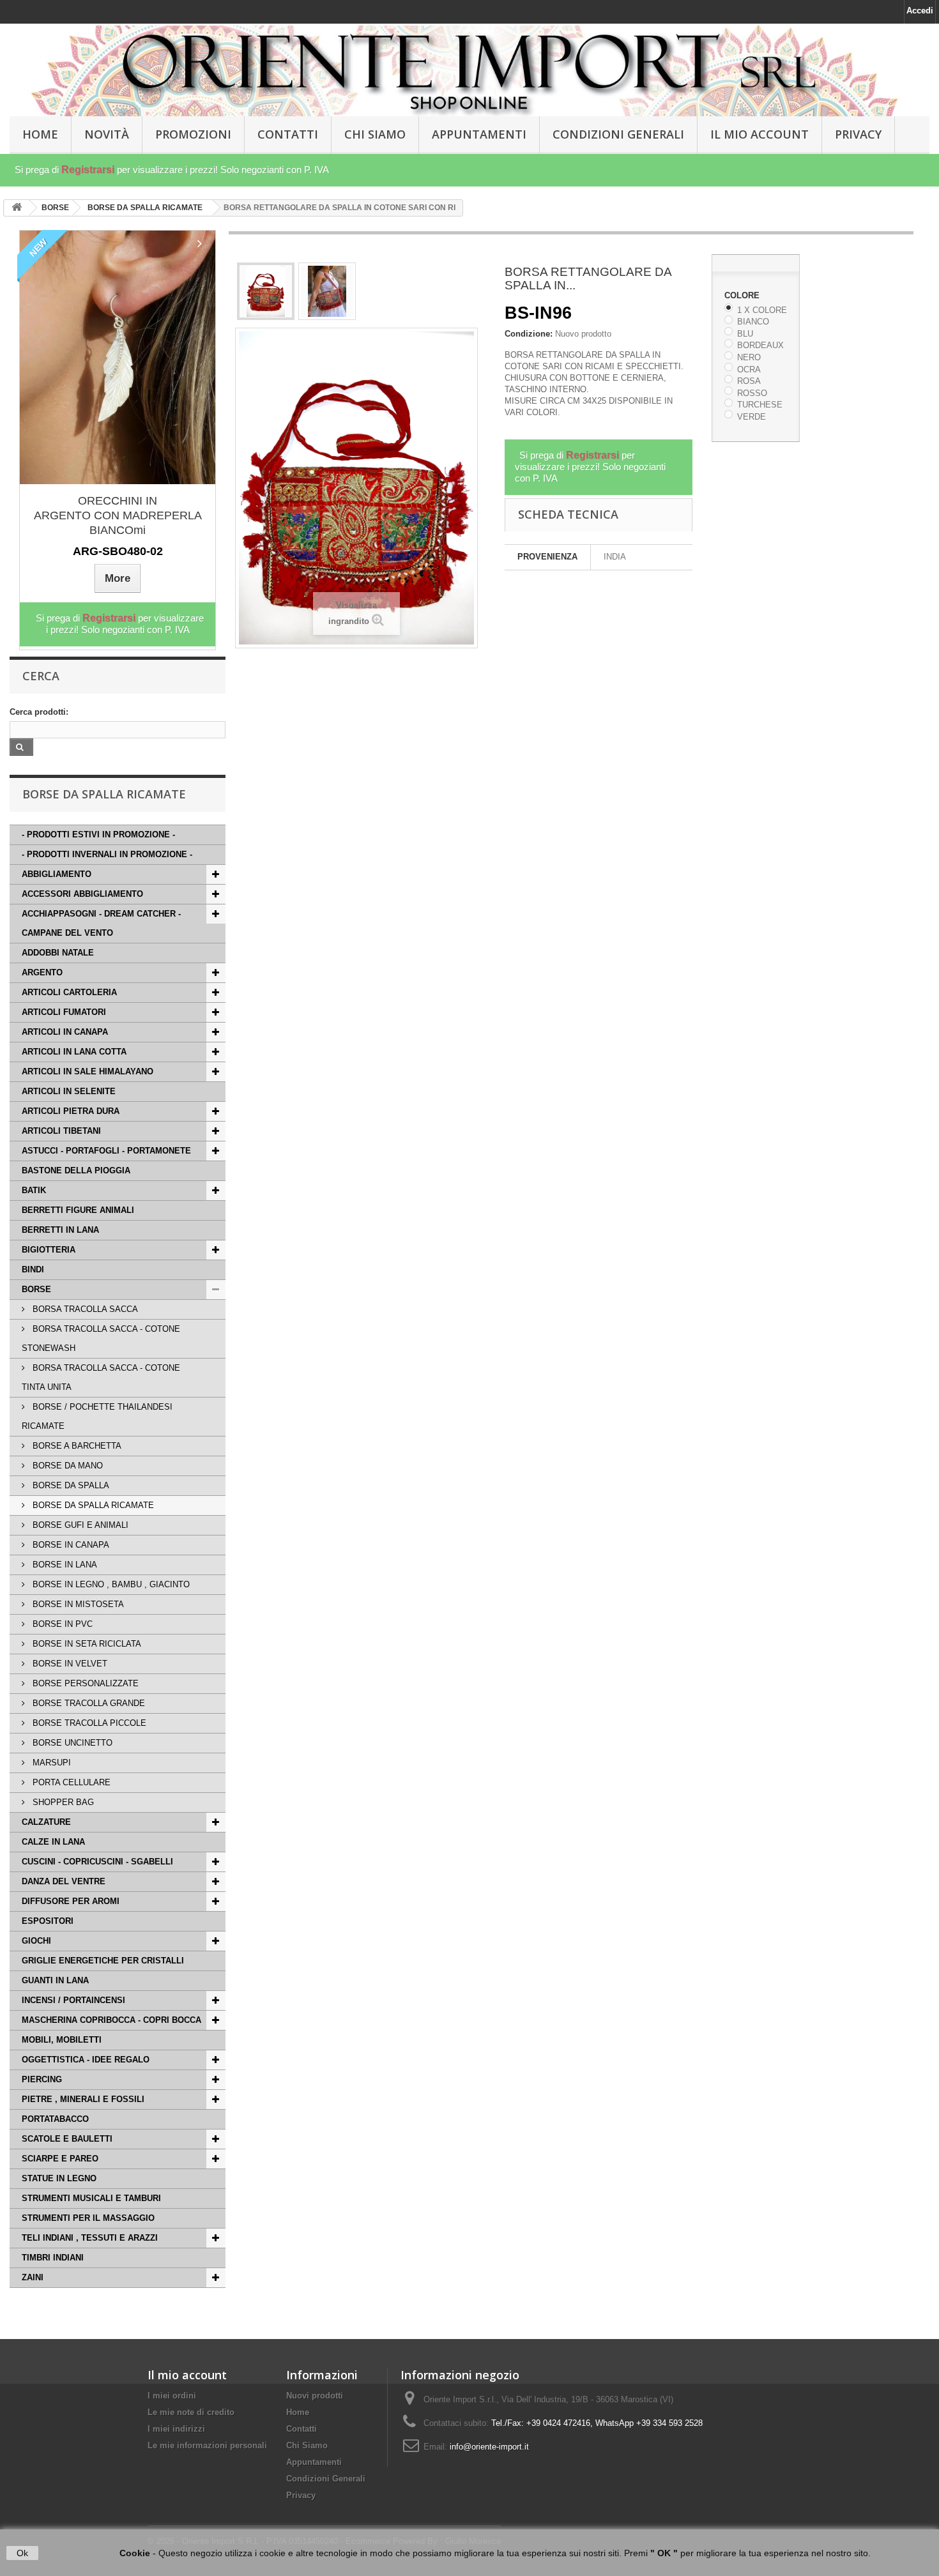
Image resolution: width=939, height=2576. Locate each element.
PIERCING (42, 2079)
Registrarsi (88, 170)
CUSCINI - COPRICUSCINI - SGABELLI (97, 1862)
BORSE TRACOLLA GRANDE (88, 1703)
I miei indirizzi (176, 2429)
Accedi (920, 11)
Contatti (288, 134)
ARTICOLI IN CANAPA (65, 1032)
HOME (40, 134)
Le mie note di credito (191, 2412)
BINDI (33, 1269)
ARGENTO (42, 972)
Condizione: (529, 334)
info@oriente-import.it (489, 2447)
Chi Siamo (375, 134)
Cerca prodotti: (39, 712)
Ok (22, 2553)
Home (298, 2412)
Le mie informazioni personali (207, 2445)
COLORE (743, 295)
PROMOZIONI (193, 134)
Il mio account (187, 2375)
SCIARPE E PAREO (60, 2159)
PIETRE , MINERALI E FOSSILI (83, 2099)
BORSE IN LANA (64, 1565)
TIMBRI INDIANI (53, 2258)
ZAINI (33, 2277)
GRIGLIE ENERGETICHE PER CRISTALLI (103, 1961)
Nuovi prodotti (315, 2396)
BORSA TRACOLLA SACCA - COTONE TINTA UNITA (101, 1377)
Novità (107, 134)
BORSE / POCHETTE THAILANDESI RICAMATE (97, 1416)
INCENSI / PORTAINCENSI (73, 2000)
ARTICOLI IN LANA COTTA (74, 1052)
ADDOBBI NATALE (58, 953)
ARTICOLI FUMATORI (64, 1012)
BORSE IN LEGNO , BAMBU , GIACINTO (110, 1584)
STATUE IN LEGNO (59, 2178)
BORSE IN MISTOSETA (77, 1604)
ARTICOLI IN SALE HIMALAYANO (88, 1071)
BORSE (36, 1289)
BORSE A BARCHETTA (76, 1446)
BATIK (34, 1190)
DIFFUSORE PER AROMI (71, 1901)
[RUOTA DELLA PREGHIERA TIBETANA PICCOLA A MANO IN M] (118, 357)
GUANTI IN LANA (55, 1980)
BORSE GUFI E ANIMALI (79, 1525)
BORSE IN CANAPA (70, 1545)
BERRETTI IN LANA (60, 1230)
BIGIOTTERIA (49, 1250)
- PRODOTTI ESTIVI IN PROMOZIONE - (98, 835)
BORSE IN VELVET (69, 1664)
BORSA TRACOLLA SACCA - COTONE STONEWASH (101, 1338)
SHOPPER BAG (62, 1802)
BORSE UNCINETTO (71, 1743)
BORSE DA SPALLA (70, 1485)
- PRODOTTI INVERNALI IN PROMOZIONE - (107, 854)
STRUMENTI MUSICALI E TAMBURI (91, 2198)
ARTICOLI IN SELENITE (69, 1091)
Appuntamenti (479, 134)
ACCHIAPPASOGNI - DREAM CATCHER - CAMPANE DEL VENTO (101, 923)
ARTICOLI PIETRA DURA (71, 1111)
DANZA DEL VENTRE (64, 1881)
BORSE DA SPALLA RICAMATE (92, 1505)
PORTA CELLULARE (70, 1782)
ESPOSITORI (48, 1921)
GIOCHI (36, 1941)
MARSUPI (50, 1763)
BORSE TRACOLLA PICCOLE (88, 1723)
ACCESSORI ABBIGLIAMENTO (82, 894)
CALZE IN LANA (53, 1842)
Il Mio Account (760, 134)
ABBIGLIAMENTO (57, 874)
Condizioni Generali (618, 134)
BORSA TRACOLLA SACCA (84, 1309)
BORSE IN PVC (61, 1624)
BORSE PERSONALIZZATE (84, 1683)
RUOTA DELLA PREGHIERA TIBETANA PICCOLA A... (118, 508)
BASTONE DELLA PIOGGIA (76, 1170)
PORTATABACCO (55, 2119)
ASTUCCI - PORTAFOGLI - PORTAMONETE (106, 1151)
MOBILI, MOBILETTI (62, 2040)
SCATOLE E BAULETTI (67, 2139)
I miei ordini (172, 2396)
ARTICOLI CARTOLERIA (69, 992)
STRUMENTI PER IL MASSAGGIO (88, 2218)
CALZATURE (46, 1822)
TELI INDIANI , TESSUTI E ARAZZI (90, 2238)
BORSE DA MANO (66, 1466)
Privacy (858, 134)
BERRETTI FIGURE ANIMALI (78, 1210)
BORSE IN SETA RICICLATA (86, 1644)
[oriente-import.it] (469, 71)
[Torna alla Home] (17, 208)
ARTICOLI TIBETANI (61, 1131)
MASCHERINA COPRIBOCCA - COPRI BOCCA (111, 2020)
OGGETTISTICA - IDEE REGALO (86, 2060)
